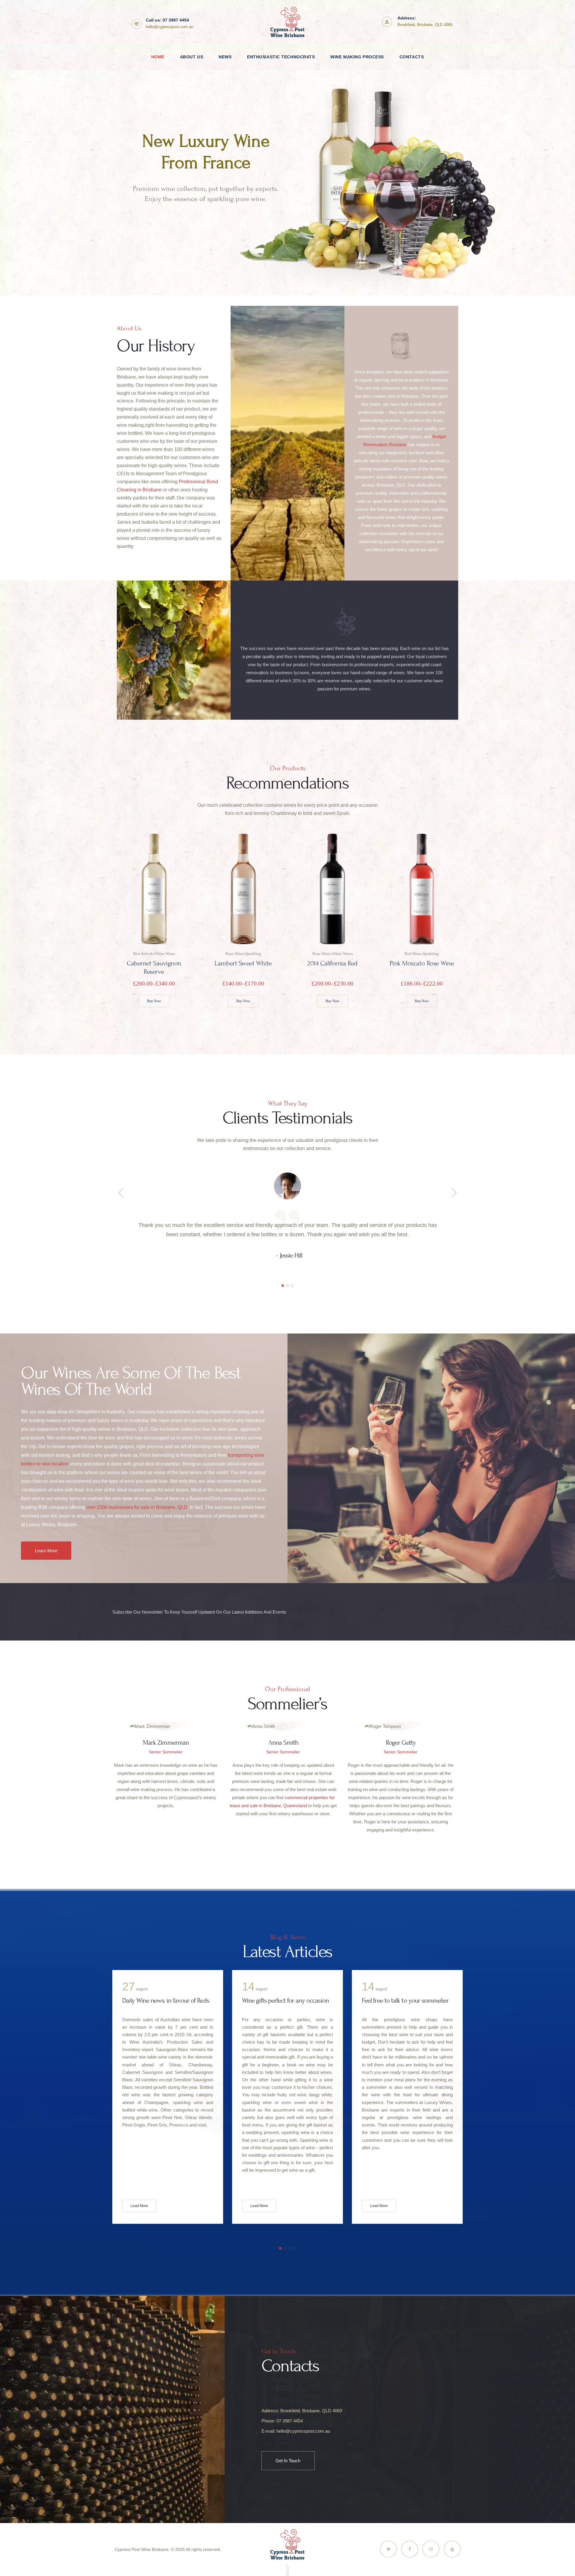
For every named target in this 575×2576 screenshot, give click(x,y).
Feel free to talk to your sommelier (285, 2001)
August (255, 1989)
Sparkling (253, 954)
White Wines (342, 954)
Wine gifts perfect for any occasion (166, 2001)
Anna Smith (283, 1743)
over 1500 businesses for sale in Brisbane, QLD (137, 1507)
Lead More (139, 2206)
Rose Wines (235, 954)
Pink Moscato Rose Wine (422, 963)
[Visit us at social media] (388, 2549)
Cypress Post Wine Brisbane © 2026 (150, 2549)
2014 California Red (332, 963)
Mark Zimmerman (166, 1743)
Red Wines (413, 954)
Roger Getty (401, 1743)
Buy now (154, 1001)
